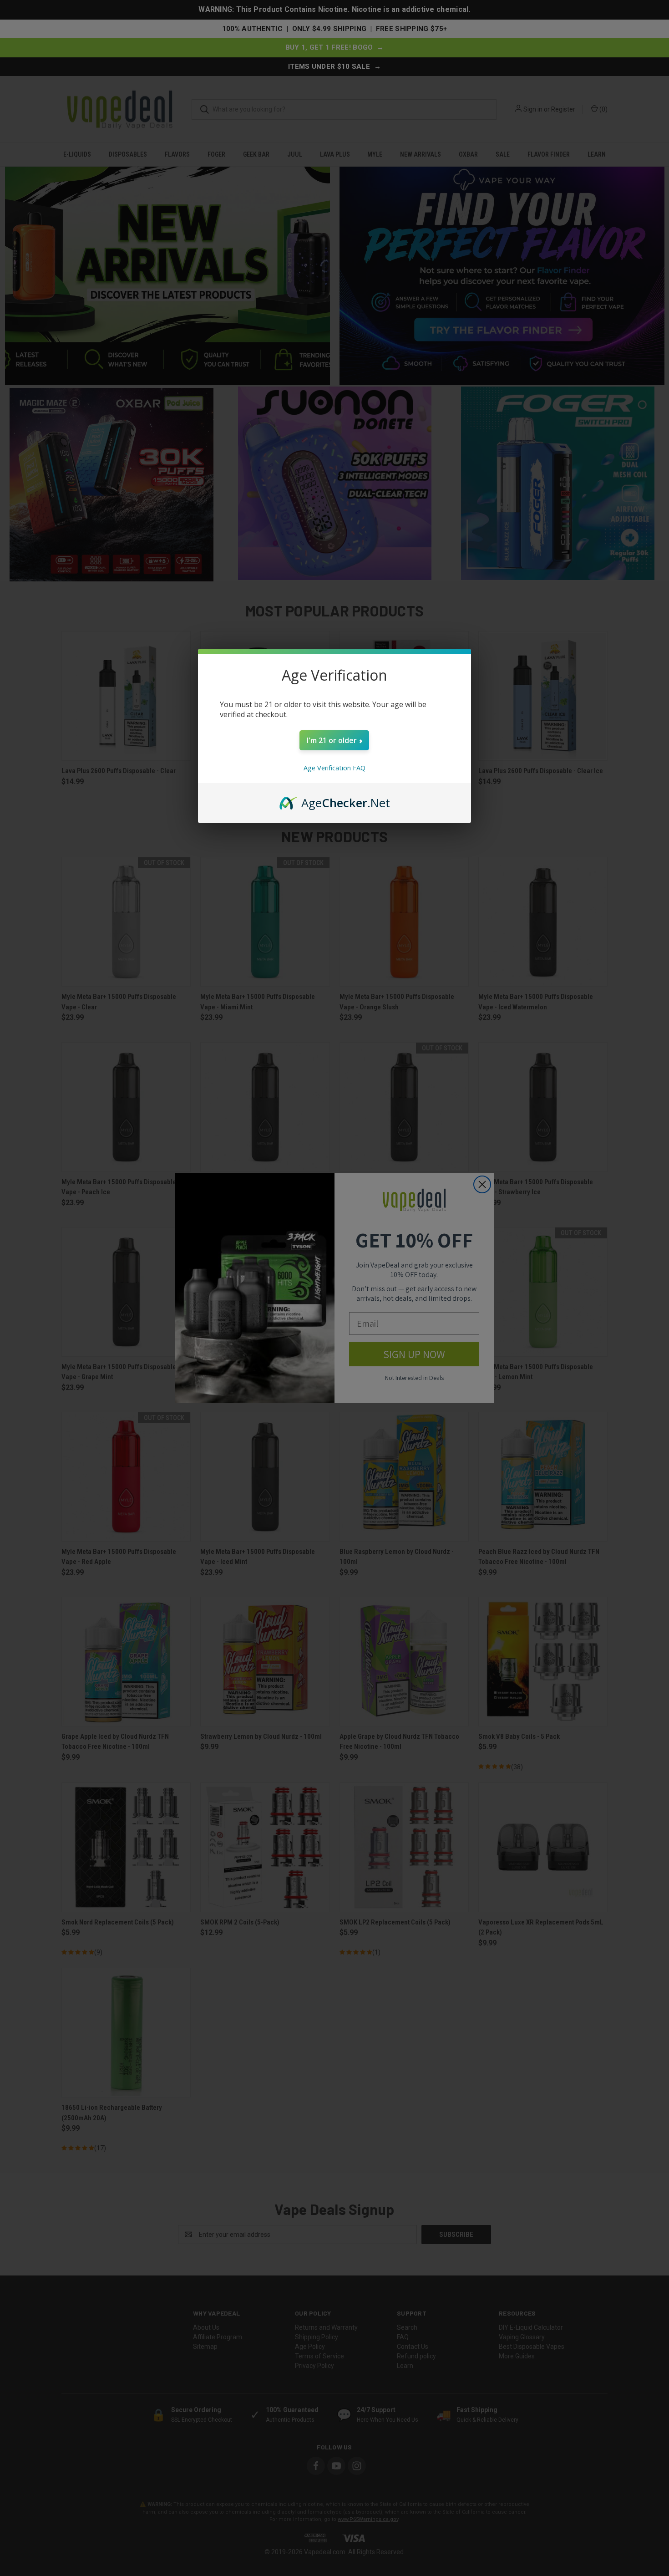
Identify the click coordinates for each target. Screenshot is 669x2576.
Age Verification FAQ (334, 768)
